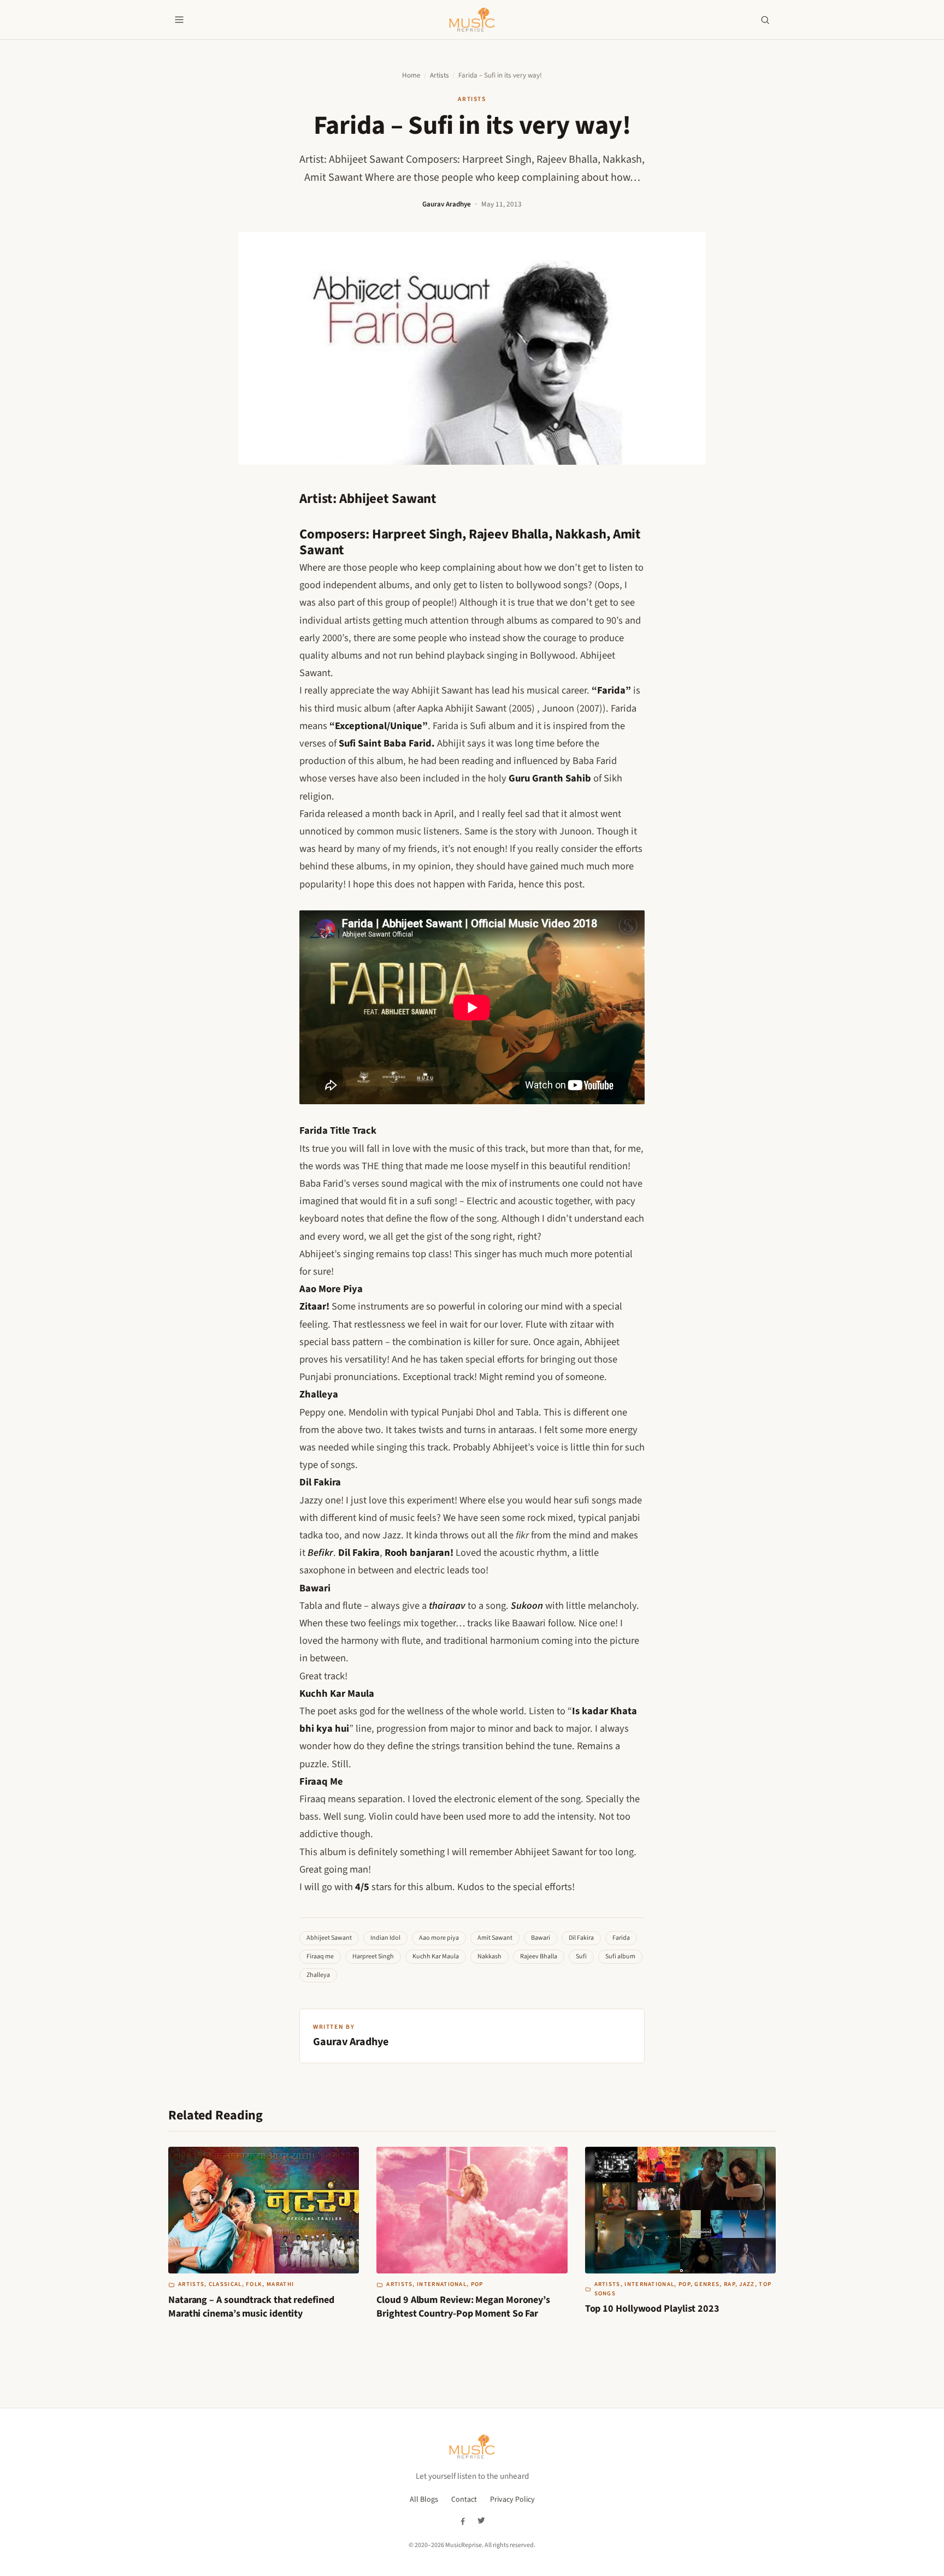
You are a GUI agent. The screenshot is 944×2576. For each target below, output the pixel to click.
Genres (707, 2284)
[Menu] (179, 20)
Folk (254, 2284)
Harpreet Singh (373, 1956)
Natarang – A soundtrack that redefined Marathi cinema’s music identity (251, 2307)
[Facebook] (463, 2521)
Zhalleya (318, 1975)
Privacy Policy (512, 2500)
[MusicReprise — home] (472, 20)
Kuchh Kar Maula (436, 1956)
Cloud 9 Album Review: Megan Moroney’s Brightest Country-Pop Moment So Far (463, 2307)
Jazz (747, 2284)
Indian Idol (385, 1938)
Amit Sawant (495, 1938)
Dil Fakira (581, 1938)
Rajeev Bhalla (539, 1956)
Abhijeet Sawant (329, 1938)
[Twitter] (481, 2521)
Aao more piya (439, 1938)
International (442, 2284)
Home (411, 75)
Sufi (581, 1956)
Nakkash (489, 1956)
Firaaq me (320, 1956)
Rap (730, 2284)
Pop (477, 2284)
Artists (439, 75)
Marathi (280, 2284)
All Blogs (424, 2500)
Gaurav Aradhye (447, 204)
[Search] (765, 20)
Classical (225, 2284)
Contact (464, 2500)
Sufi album (620, 1956)
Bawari (541, 1938)
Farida (621, 1938)
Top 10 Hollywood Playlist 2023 (652, 2309)
